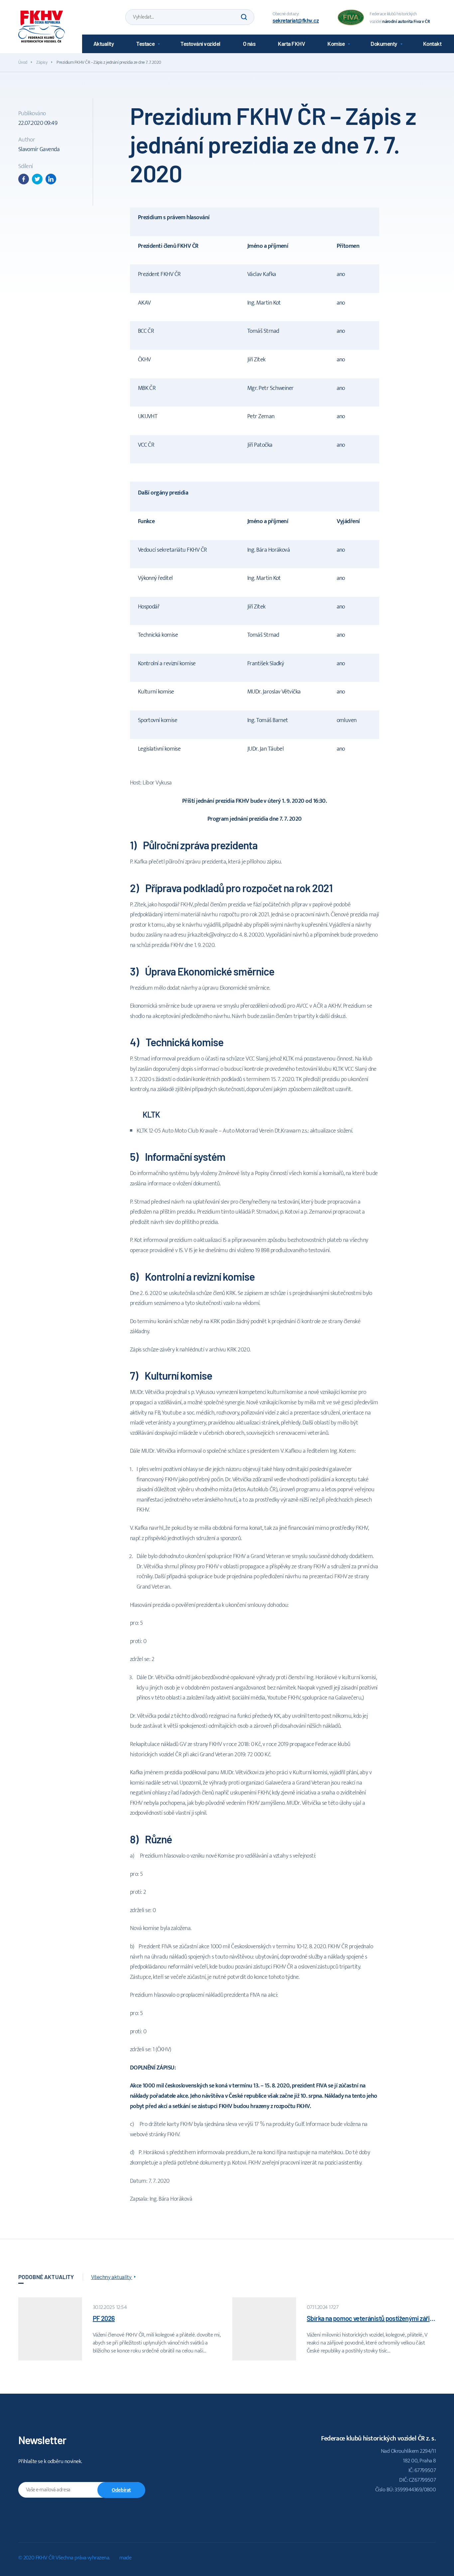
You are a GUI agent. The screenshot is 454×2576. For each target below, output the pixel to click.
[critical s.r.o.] (142, 2559)
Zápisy (42, 62)
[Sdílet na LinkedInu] (51, 179)
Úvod (23, 62)
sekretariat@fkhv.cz (296, 20)
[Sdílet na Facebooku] (24, 179)
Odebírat (121, 2490)
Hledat (243, 17)
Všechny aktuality (112, 2277)
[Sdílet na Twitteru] (37, 179)
